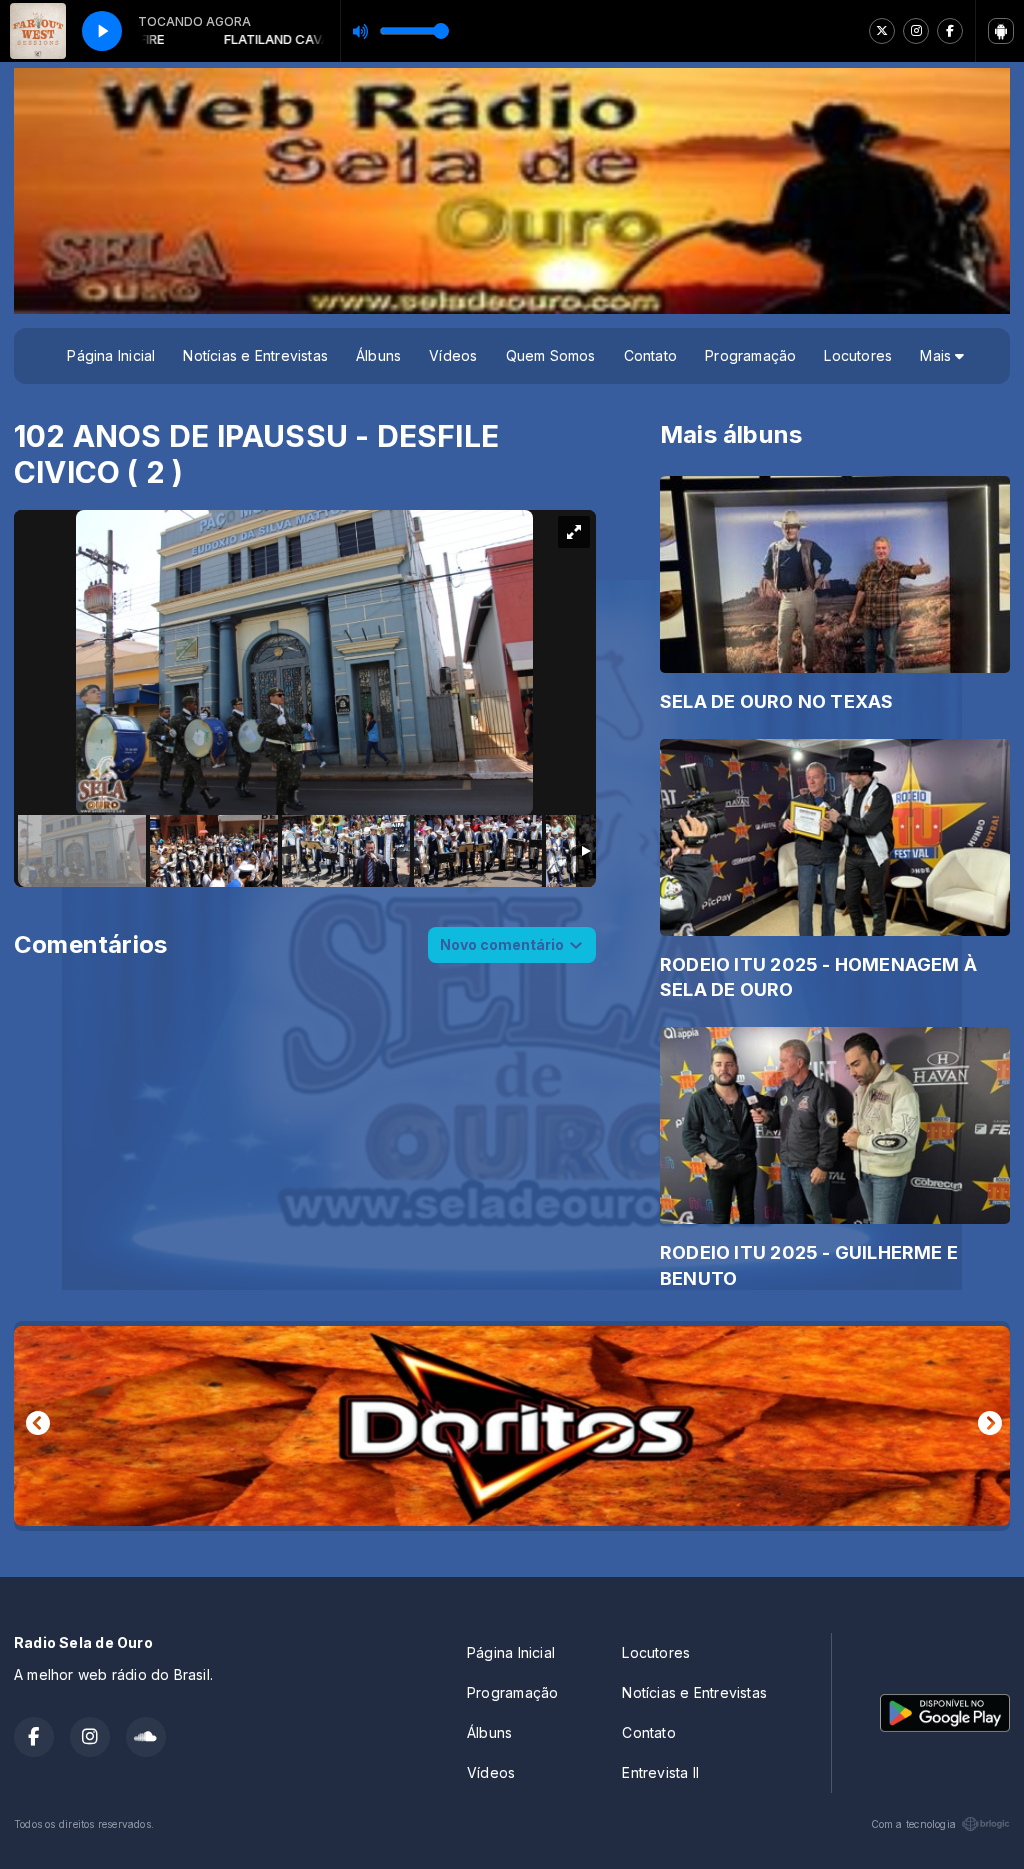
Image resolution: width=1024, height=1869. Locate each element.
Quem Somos (551, 355)
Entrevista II (660, 1772)
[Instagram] (916, 31)
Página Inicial (111, 355)
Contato (650, 355)
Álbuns (378, 355)
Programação (750, 355)
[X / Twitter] (882, 31)
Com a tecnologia (913, 1824)
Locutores (858, 355)
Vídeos (453, 355)
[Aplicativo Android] (1001, 31)
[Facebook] (950, 31)
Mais (937, 355)
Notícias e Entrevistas (255, 355)
